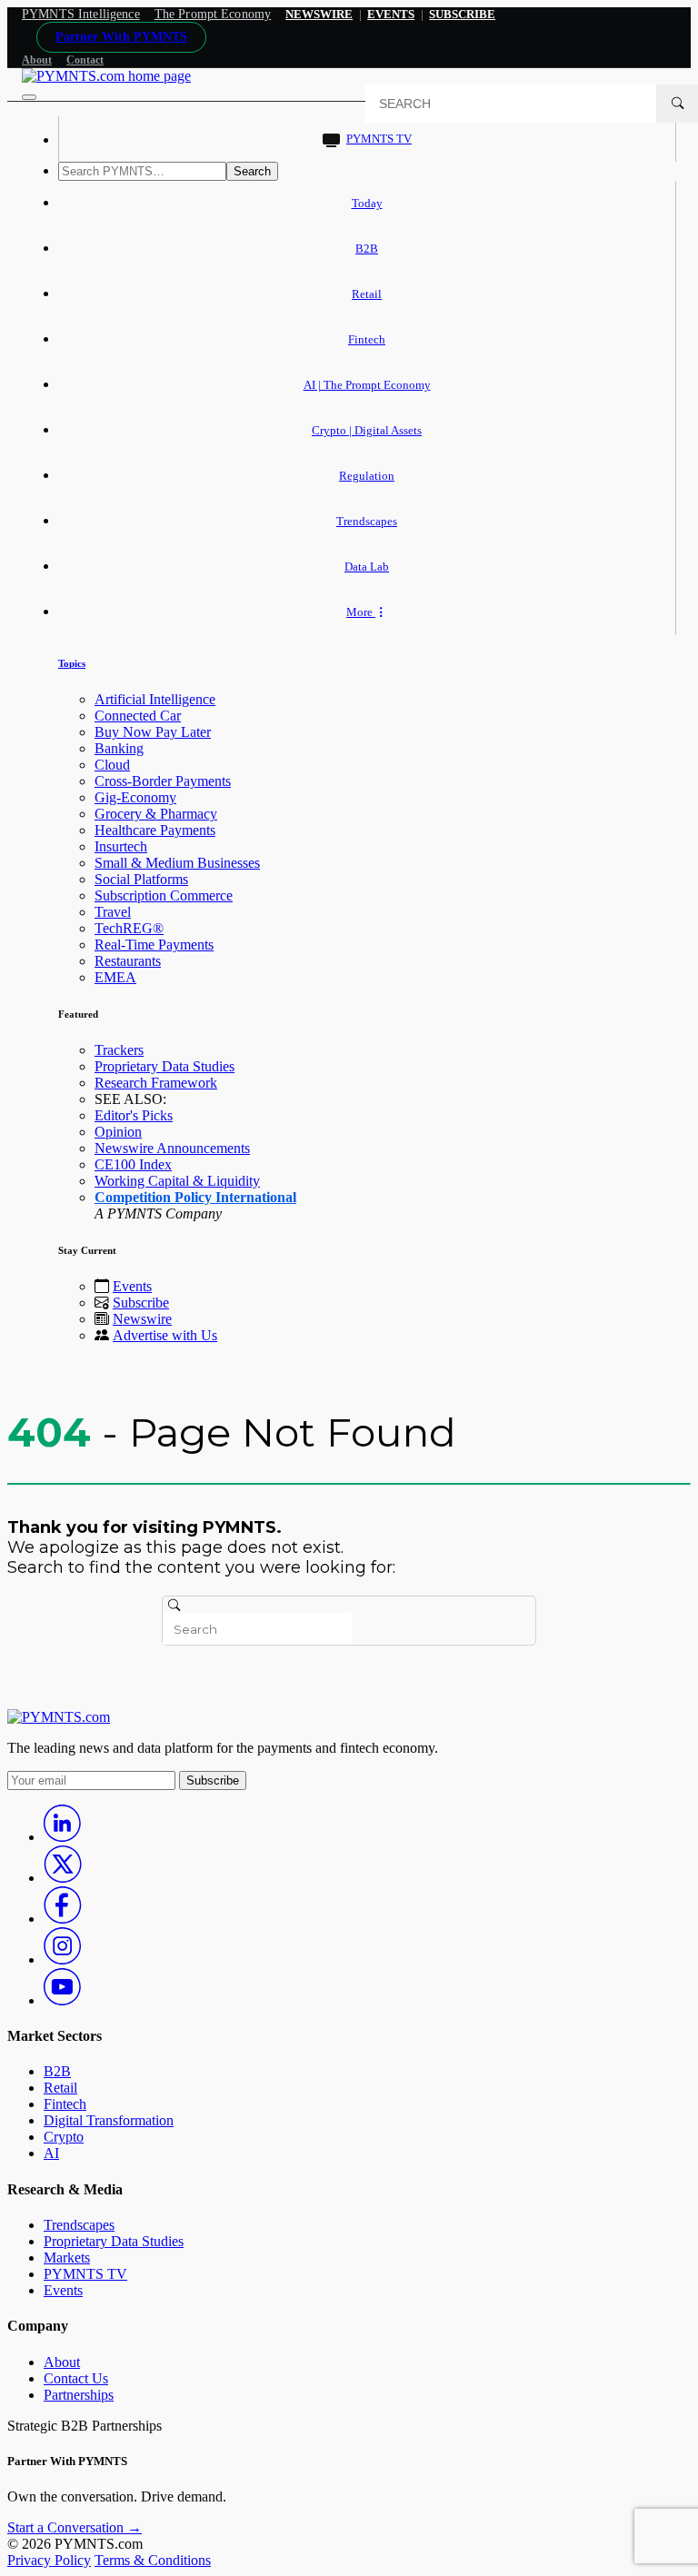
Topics (72, 663)
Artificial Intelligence (155, 699)
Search (252, 171)
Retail (367, 294)
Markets (67, 2258)
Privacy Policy (49, 2560)
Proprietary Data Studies (165, 1066)
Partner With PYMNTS (121, 37)
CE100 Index (133, 1164)
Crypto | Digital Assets (367, 430)
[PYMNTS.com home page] (106, 76)
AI (51, 2153)
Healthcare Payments (155, 830)
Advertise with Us (165, 1335)
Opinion (118, 1132)
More (361, 612)
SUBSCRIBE (462, 14)
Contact (85, 60)
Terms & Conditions (153, 2560)
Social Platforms (141, 879)
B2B (367, 249)
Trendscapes (367, 521)
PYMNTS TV (379, 139)
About (37, 60)
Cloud (112, 765)
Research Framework (156, 1083)
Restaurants (128, 961)
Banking (119, 748)
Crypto (64, 2137)
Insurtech (121, 846)
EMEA (115, 977)
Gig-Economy (135, 797)
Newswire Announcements (172, 1148)
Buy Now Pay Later (153, 732)
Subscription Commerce (164, 895)
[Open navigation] (29, 97)
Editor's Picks (134, 1115)
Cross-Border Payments (163, 781)
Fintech (367, 339)
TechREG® (129, 928)
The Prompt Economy (213, 14)
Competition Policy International (195, 1197)
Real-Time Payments (154, 945)
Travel (113, 912)
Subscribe (141, 1303)
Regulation (367, 476)
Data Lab (367, 567)
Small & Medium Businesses (177, 863)
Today (367, 203)
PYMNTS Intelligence (81, 14)
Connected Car (138, 716)
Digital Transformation (109, 2120)
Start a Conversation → (75, 2527)
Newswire (319, 14)
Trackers (119, 1050)
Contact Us (76, 2378)
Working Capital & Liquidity (177, 1181)
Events (391, 14)
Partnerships (79, 2395)
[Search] (677, 104)
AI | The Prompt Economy (367, 385)
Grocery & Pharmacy (156, 814)
